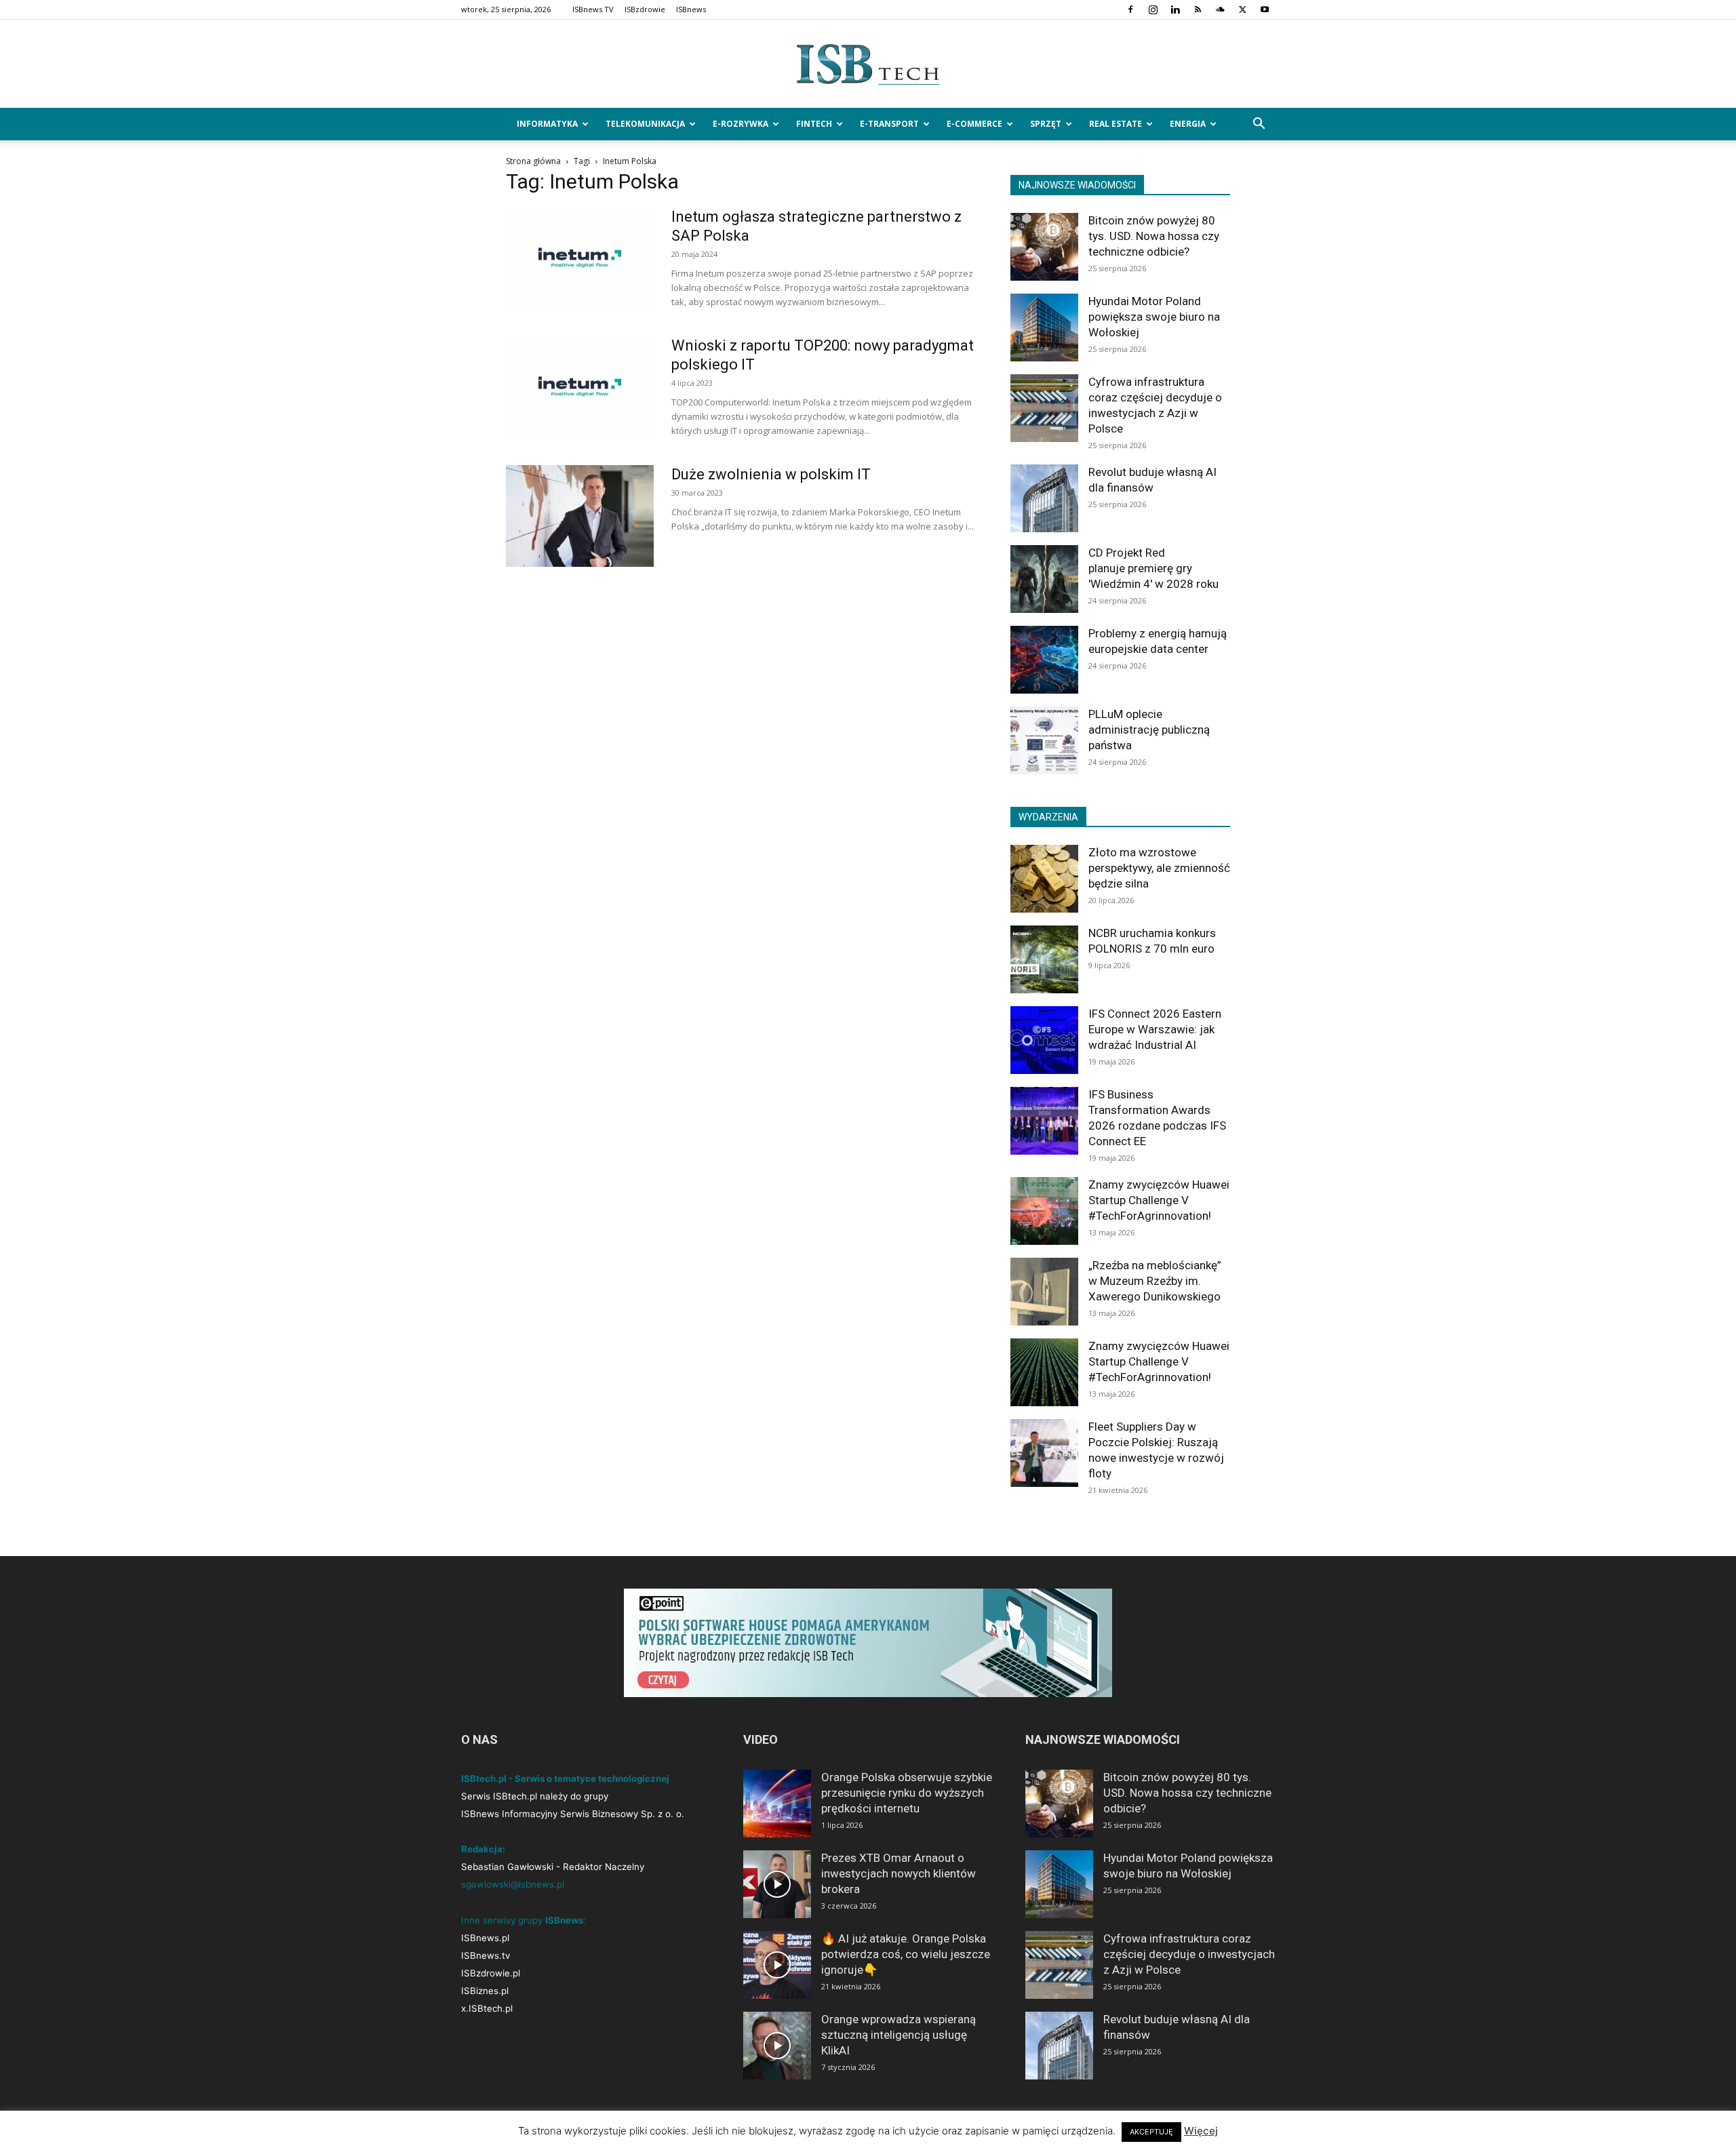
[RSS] (1198, 9)
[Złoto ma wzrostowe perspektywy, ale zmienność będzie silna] (1044, 879)
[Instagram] (1153, 9)
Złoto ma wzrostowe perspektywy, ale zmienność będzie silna (1159, 868)
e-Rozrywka (741, 124)
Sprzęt (1046, 124)
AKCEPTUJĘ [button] (1151, 2132)
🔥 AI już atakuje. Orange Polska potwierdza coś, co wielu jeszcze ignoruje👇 (906, 1954)
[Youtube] (1265, 9)
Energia (1188, 124)
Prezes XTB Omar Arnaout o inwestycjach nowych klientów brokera (899, 1873)
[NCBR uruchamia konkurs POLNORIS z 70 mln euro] (1044, 959)
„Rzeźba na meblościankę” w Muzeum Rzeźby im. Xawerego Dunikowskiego (1155, 1281)
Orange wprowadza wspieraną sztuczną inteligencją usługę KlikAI (899, 2035)
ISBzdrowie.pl (491, 1973)
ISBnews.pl (485, 1938)
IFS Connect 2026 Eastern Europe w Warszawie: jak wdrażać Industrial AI (1155, 1029)
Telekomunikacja (645, 124)
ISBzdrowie (645, 9)
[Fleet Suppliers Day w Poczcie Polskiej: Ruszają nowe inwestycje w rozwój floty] (1044, 1453)
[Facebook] (1130, 9)
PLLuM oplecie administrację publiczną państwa (1149, 730)
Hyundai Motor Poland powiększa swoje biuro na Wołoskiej (1154, 317)
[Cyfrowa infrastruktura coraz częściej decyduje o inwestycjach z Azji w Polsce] (1044, 408)
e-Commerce (974, 124)
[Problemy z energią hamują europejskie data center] (1044, 660)
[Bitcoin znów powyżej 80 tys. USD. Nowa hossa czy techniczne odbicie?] (1044, 247)
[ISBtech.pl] (868, 64)
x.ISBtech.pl (487, 2008)
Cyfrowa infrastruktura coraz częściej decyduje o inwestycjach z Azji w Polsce (1189, 1954)
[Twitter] (1242, 9)
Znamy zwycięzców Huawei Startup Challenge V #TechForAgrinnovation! (1159, 1200)
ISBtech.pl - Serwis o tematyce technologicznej (565, 1778)
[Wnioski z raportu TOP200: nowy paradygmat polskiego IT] (580, 387)
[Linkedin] (1175, 9)
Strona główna (533, 161)
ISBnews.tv (486, 1955)
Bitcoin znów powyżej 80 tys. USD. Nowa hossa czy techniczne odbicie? (1154, 236)
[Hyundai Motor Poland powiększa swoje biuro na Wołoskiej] (1044, 327)
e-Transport (889, 124)
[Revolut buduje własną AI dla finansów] (1044, 498)
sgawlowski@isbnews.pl (513, 1884)
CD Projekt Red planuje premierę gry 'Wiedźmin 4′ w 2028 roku (1153, 568)
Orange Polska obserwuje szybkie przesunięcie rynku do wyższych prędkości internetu (907, 1793)
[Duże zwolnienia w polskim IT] (580, 516)
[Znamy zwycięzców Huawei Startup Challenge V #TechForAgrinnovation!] (1044, 1211)
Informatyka (547, 124)
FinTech (814, 124)
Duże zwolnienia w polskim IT (771, 474)
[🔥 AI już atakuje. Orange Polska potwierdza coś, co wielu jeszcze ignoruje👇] (777, 1965)
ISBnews (691, 9)
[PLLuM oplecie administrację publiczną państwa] (1044, 740)
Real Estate (1116, 124)
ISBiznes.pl (485, 1991)
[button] (1259, 125)
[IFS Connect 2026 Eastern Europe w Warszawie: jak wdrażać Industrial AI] (1044, 1040)
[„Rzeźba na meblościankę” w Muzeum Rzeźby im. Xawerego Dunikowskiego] (1044, 1292)
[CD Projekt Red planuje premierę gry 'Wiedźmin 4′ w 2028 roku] (1044, 579)
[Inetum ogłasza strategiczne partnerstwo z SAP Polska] (580, 258)
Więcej (1201, 2131)
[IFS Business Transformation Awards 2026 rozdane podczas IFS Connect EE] (1044, 1121)
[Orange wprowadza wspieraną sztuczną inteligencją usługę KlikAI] (777, 2046)
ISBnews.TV (593, 9)
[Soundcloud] (1220, 9)
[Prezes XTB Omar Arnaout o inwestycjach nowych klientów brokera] (777, 1884)
